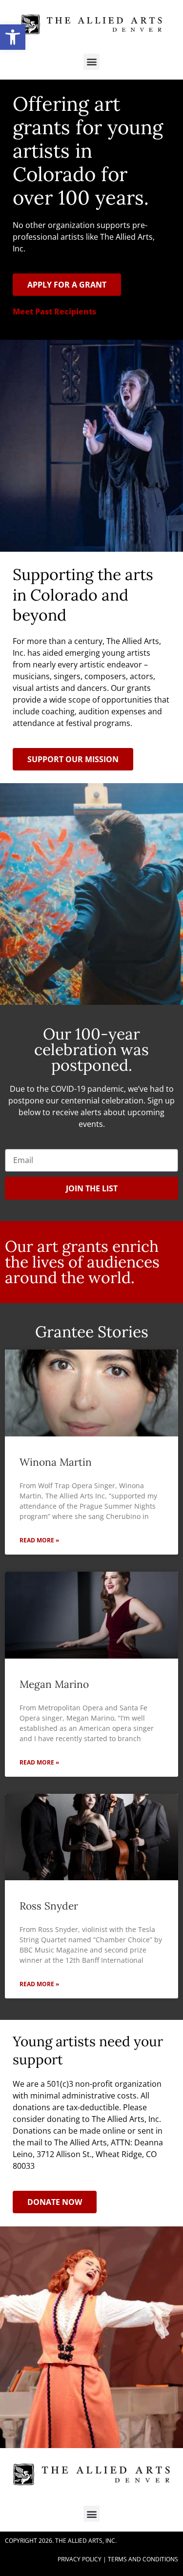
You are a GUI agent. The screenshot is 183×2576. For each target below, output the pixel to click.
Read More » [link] (39, 1540)
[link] (13, 37)
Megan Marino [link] (54, 1684)
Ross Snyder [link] (49, 1906)
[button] (91, 62)
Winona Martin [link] (56, 1462)
